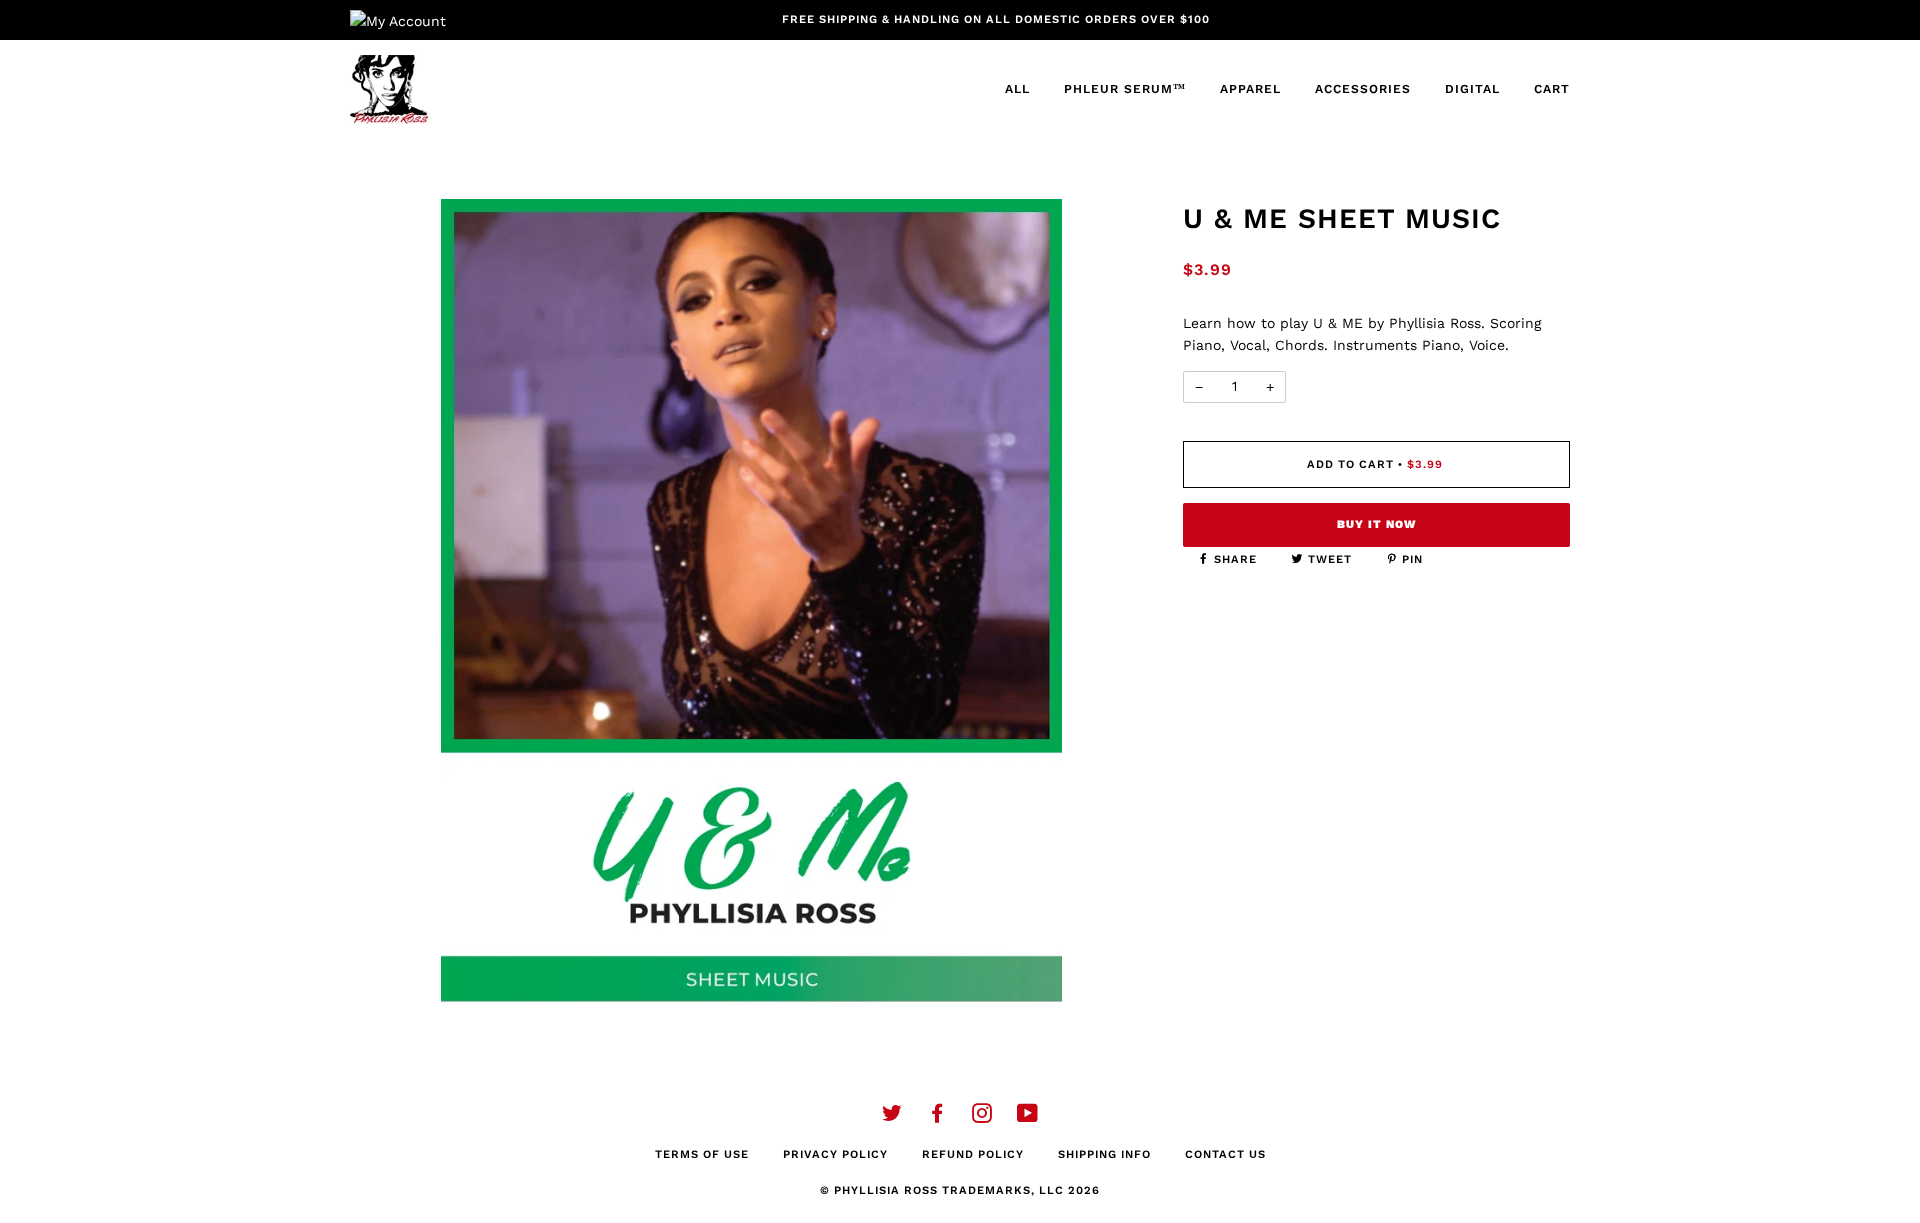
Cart (1552, 89)
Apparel (1250, 89)
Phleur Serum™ (1125, 89)
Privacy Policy (835, 1154)
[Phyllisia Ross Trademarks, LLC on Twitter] (892, 1117)
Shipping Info (1104, 1154)
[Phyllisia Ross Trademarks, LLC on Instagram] (982, 1117)
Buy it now (1376, 524)
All (1017, 89)
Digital (1472, 89)
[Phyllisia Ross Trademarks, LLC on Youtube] (1028, 1117)
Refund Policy (973, 1154)
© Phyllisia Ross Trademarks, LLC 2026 (960, 1190)
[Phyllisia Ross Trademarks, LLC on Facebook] (937, 1117)
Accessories (1363, 89)
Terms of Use (702, 1154)
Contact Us (1225, 1154)
